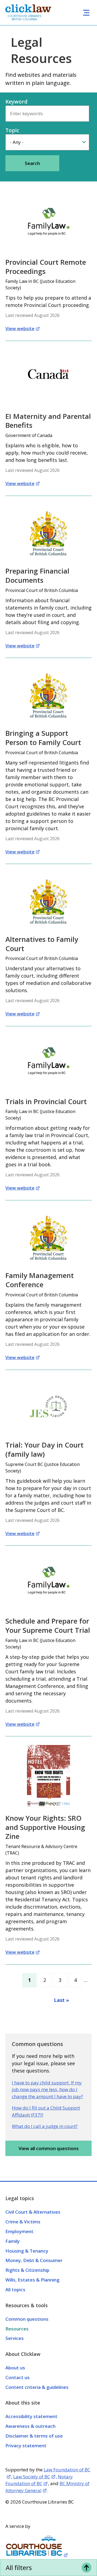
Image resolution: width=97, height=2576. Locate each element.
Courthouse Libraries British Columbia (24, 18)
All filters (19, 2567)
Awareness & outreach (30, 2426)
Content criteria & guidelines (37, 2387)
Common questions (27, 2319)
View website (20, 328)
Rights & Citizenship (27, 2270)
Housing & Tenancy (27, 2251)
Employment (19, 2231)
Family (13, 2241)
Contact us (18, 2377)
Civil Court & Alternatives (33, 2212)
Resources (17, 2329)
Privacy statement (26, 2446)
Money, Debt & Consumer (34, 2260)
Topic (12, 130)
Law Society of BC (32, 2477)
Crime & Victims (23, 2222)
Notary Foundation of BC (39, 2480)
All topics (15, 2289)
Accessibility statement (31, 2416)
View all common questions (49, 2148)
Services (15, 2338)
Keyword (16, 102)
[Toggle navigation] (86, 13)
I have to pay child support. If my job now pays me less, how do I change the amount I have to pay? (47, 2090)
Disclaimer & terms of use (34, 2436)
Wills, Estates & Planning (32, 2280)
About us (15, 2368)
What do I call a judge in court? (45, 2126)
